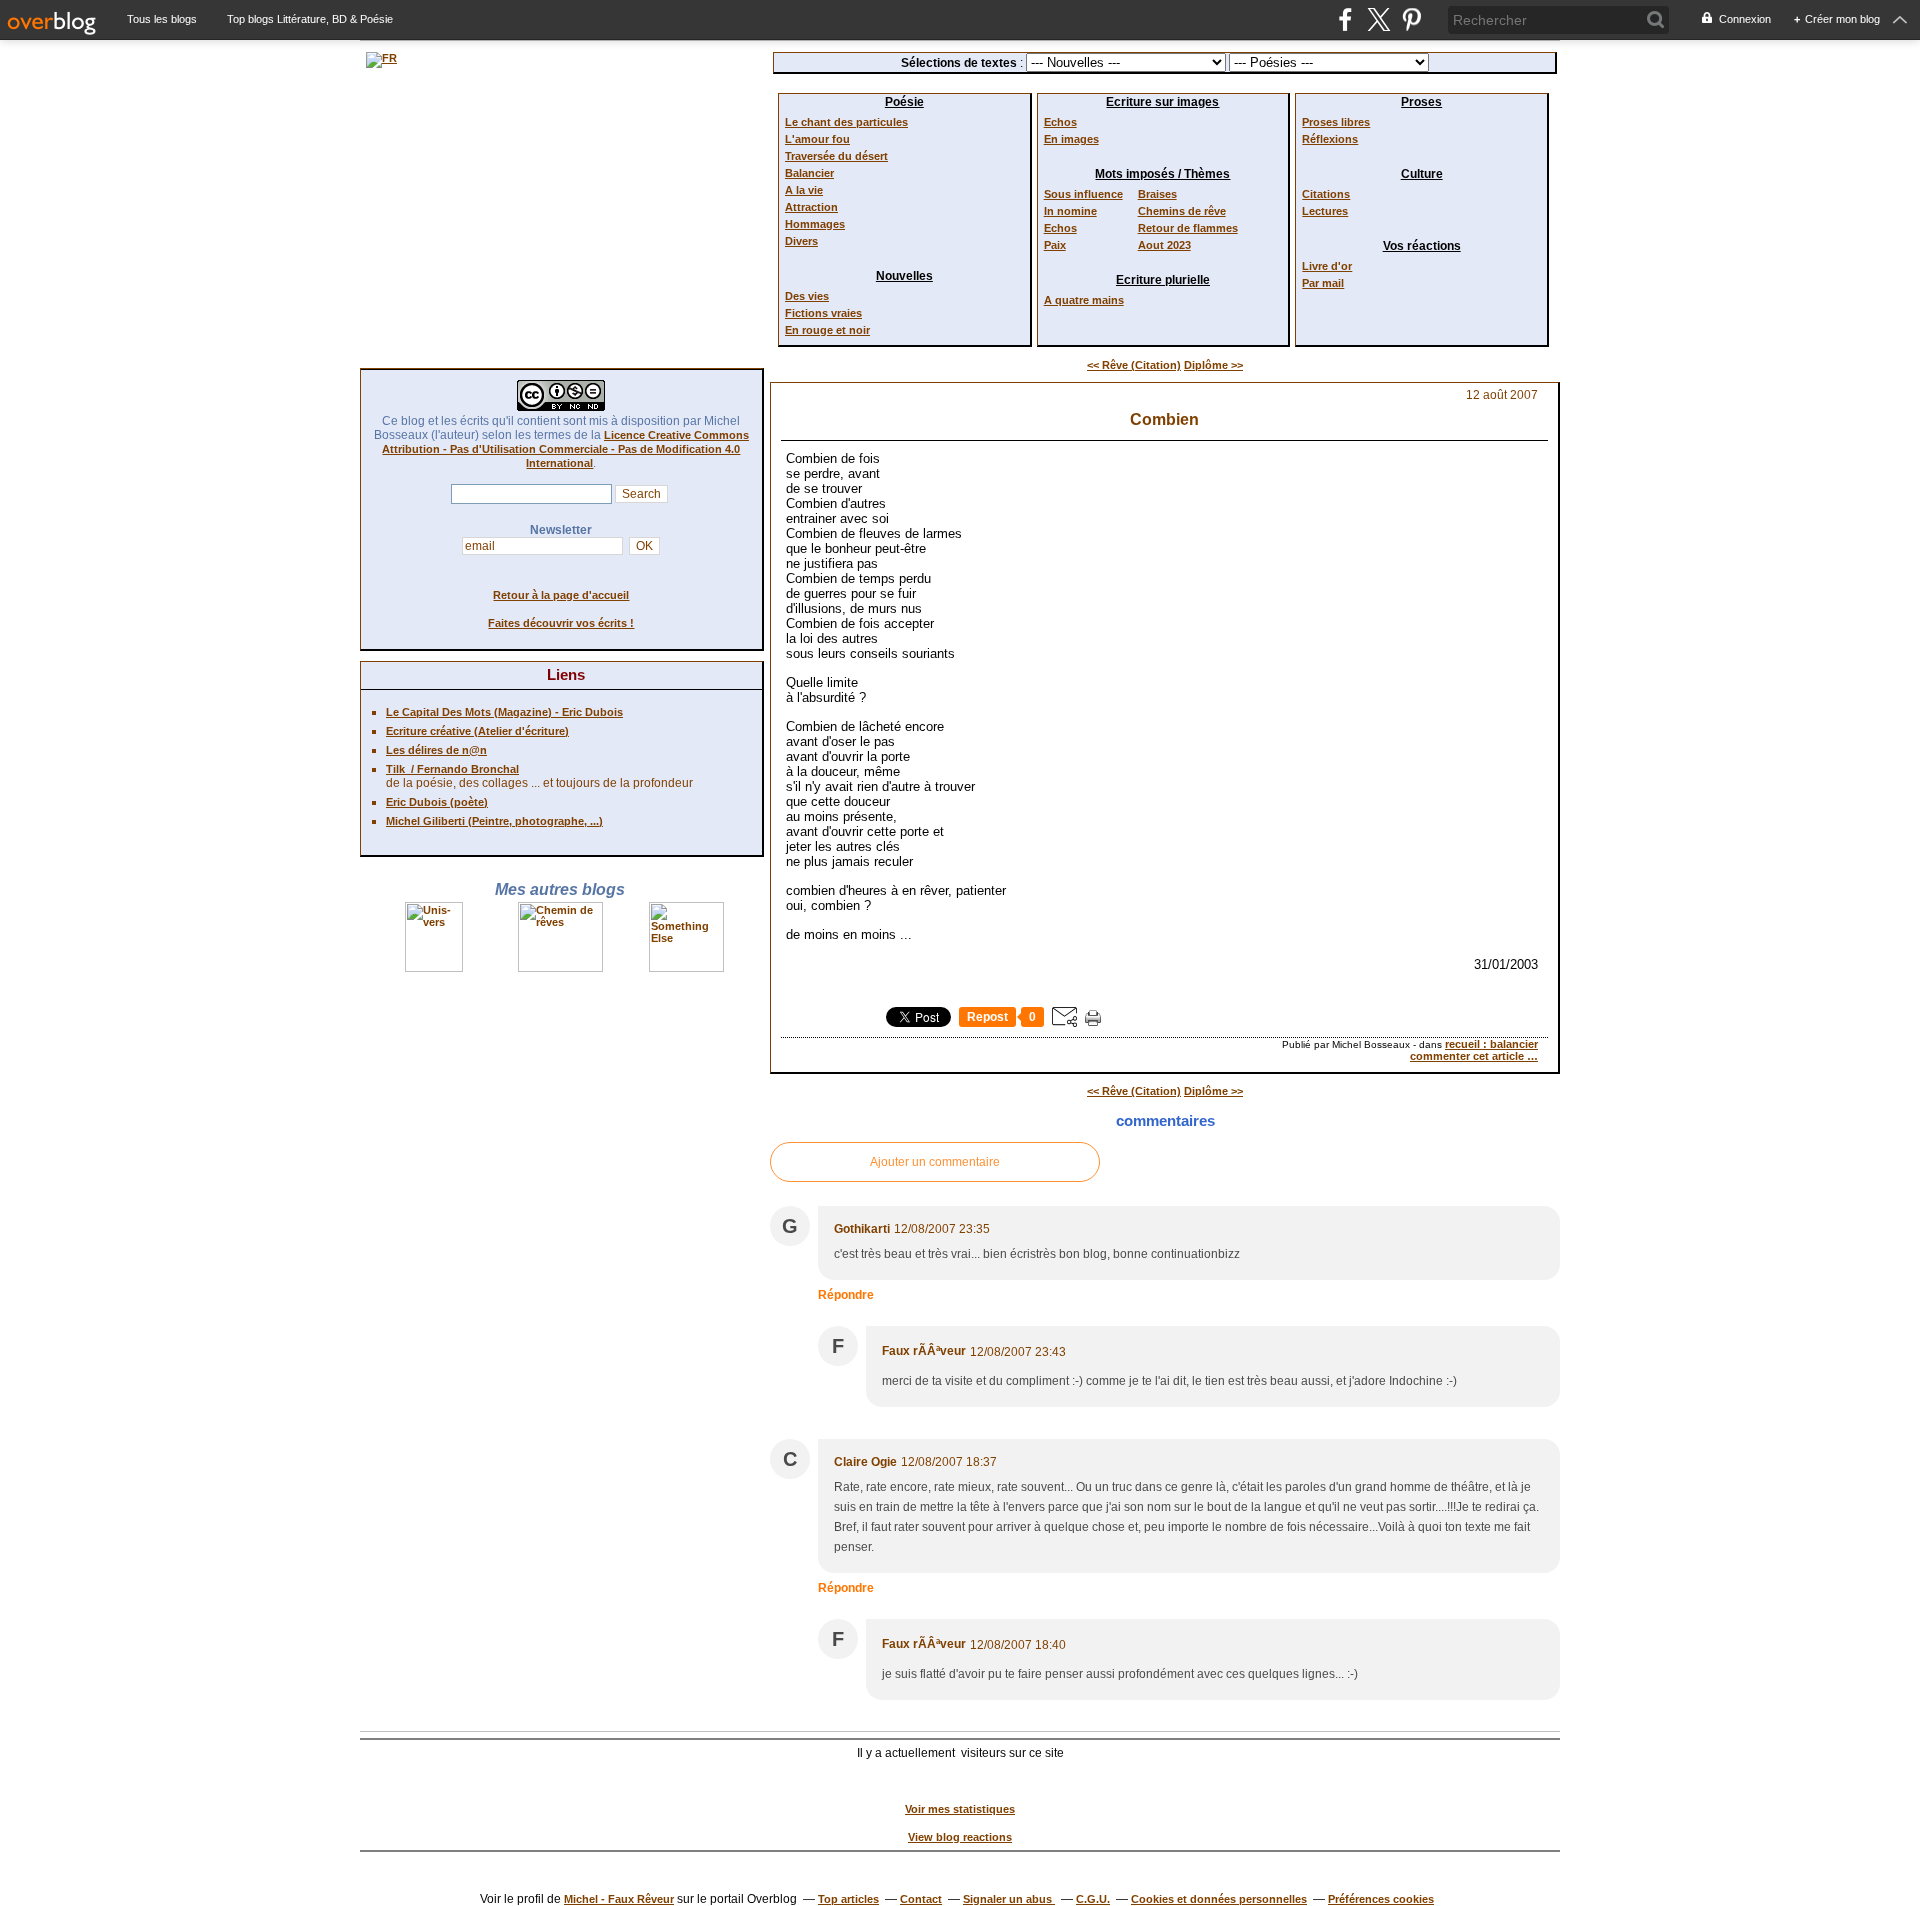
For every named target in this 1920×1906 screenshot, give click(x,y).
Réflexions (1330, 139)
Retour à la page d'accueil (561, 595)
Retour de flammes (1188, 228)
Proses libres (1336, 122)
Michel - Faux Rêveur (619, 1899)
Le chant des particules (846, 122)
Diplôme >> (1213, 365)
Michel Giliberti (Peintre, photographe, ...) (494, 821)
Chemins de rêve (1182, 211)
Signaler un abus (1009, 1899)
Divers (801, 241)
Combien (1164, 419)
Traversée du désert (836, 156)
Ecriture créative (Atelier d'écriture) (477, 731)
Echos (1060, 122)
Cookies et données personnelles (1219, 1899)
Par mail (1323, 283)
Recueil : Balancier (1491, 1044)
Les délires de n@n (436, 750)
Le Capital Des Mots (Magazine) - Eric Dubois (504, 712)
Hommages (815, 224)
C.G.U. (1093, 1899)
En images (1071, 139)
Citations (1326, 194)
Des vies (807, 296)
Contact (921, 1899)
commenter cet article (1468, 1056)
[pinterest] (1411, 19)
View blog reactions (960, 1837)
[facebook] (1345, 19)
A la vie (804, 190)
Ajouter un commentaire (935, 1162)
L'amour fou (817, 139)
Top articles (848, 1899)
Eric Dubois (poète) (437, 802)
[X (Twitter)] (1378, 19)
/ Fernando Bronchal (462, 769)
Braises (1157, 194)
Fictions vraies (823, 313)
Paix (1055, 245)
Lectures (1325, 211)
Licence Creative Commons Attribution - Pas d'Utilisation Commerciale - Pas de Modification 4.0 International (565, 449)
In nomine (1070, 211)
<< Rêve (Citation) (1134, 365)
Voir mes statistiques (960, 1809)
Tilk (395, 769)
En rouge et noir (827, 330)
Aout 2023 (1164, 245)
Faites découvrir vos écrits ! (561, 623)
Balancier (809, 173)
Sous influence (1083, 194)
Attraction (811, 207)
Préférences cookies (1381, 1899)
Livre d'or (1327, 266)
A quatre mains (1084, 300)
